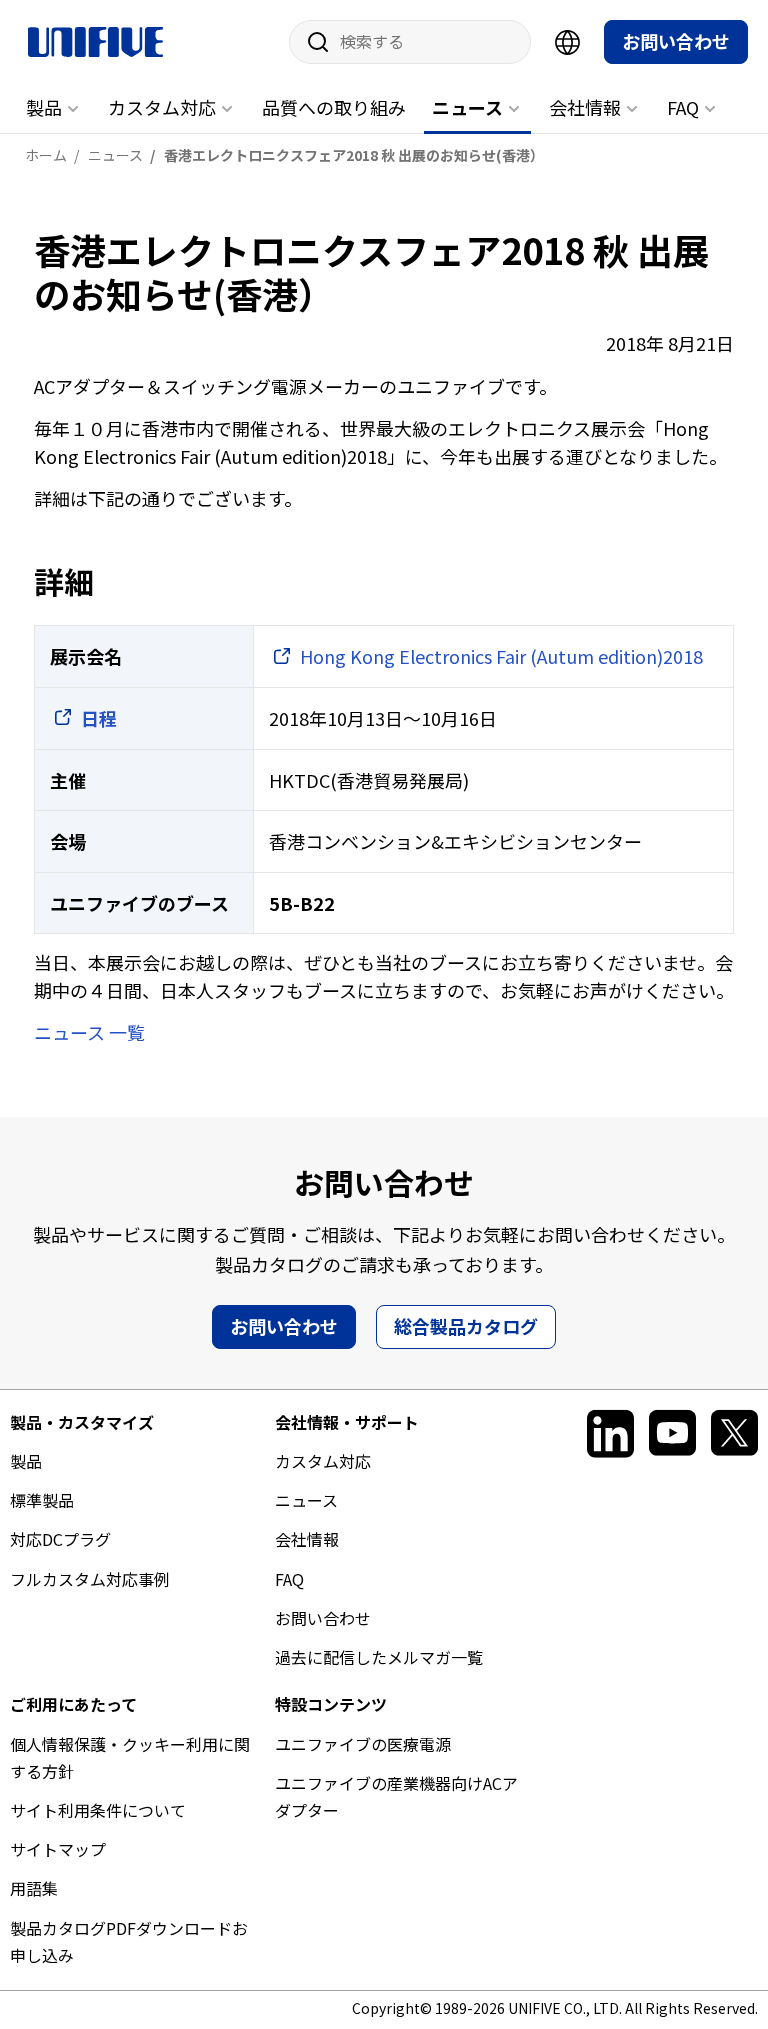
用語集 (34, 1888)
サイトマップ (58, 1849)
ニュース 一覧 (89, 1032)
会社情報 (585, 107)
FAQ (683, 107)
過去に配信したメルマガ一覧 (379, 1657)
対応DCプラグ (60, 1539)
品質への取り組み (334, 107)
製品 (44, 107)
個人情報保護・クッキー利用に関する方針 (130, 1757)
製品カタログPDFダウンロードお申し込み (129, 1941)
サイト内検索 (311, 42)
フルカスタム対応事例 (90, 1579)
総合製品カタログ (466, 1326)
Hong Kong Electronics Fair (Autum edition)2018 (501, 656)
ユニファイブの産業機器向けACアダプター (396, 1796)
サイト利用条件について (98, 1810)
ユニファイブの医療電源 (363, 1744)
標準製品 (42, 1500)
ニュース (467, 107)
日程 (99, 718)
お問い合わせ (676, 41)
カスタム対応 (162, 107)
